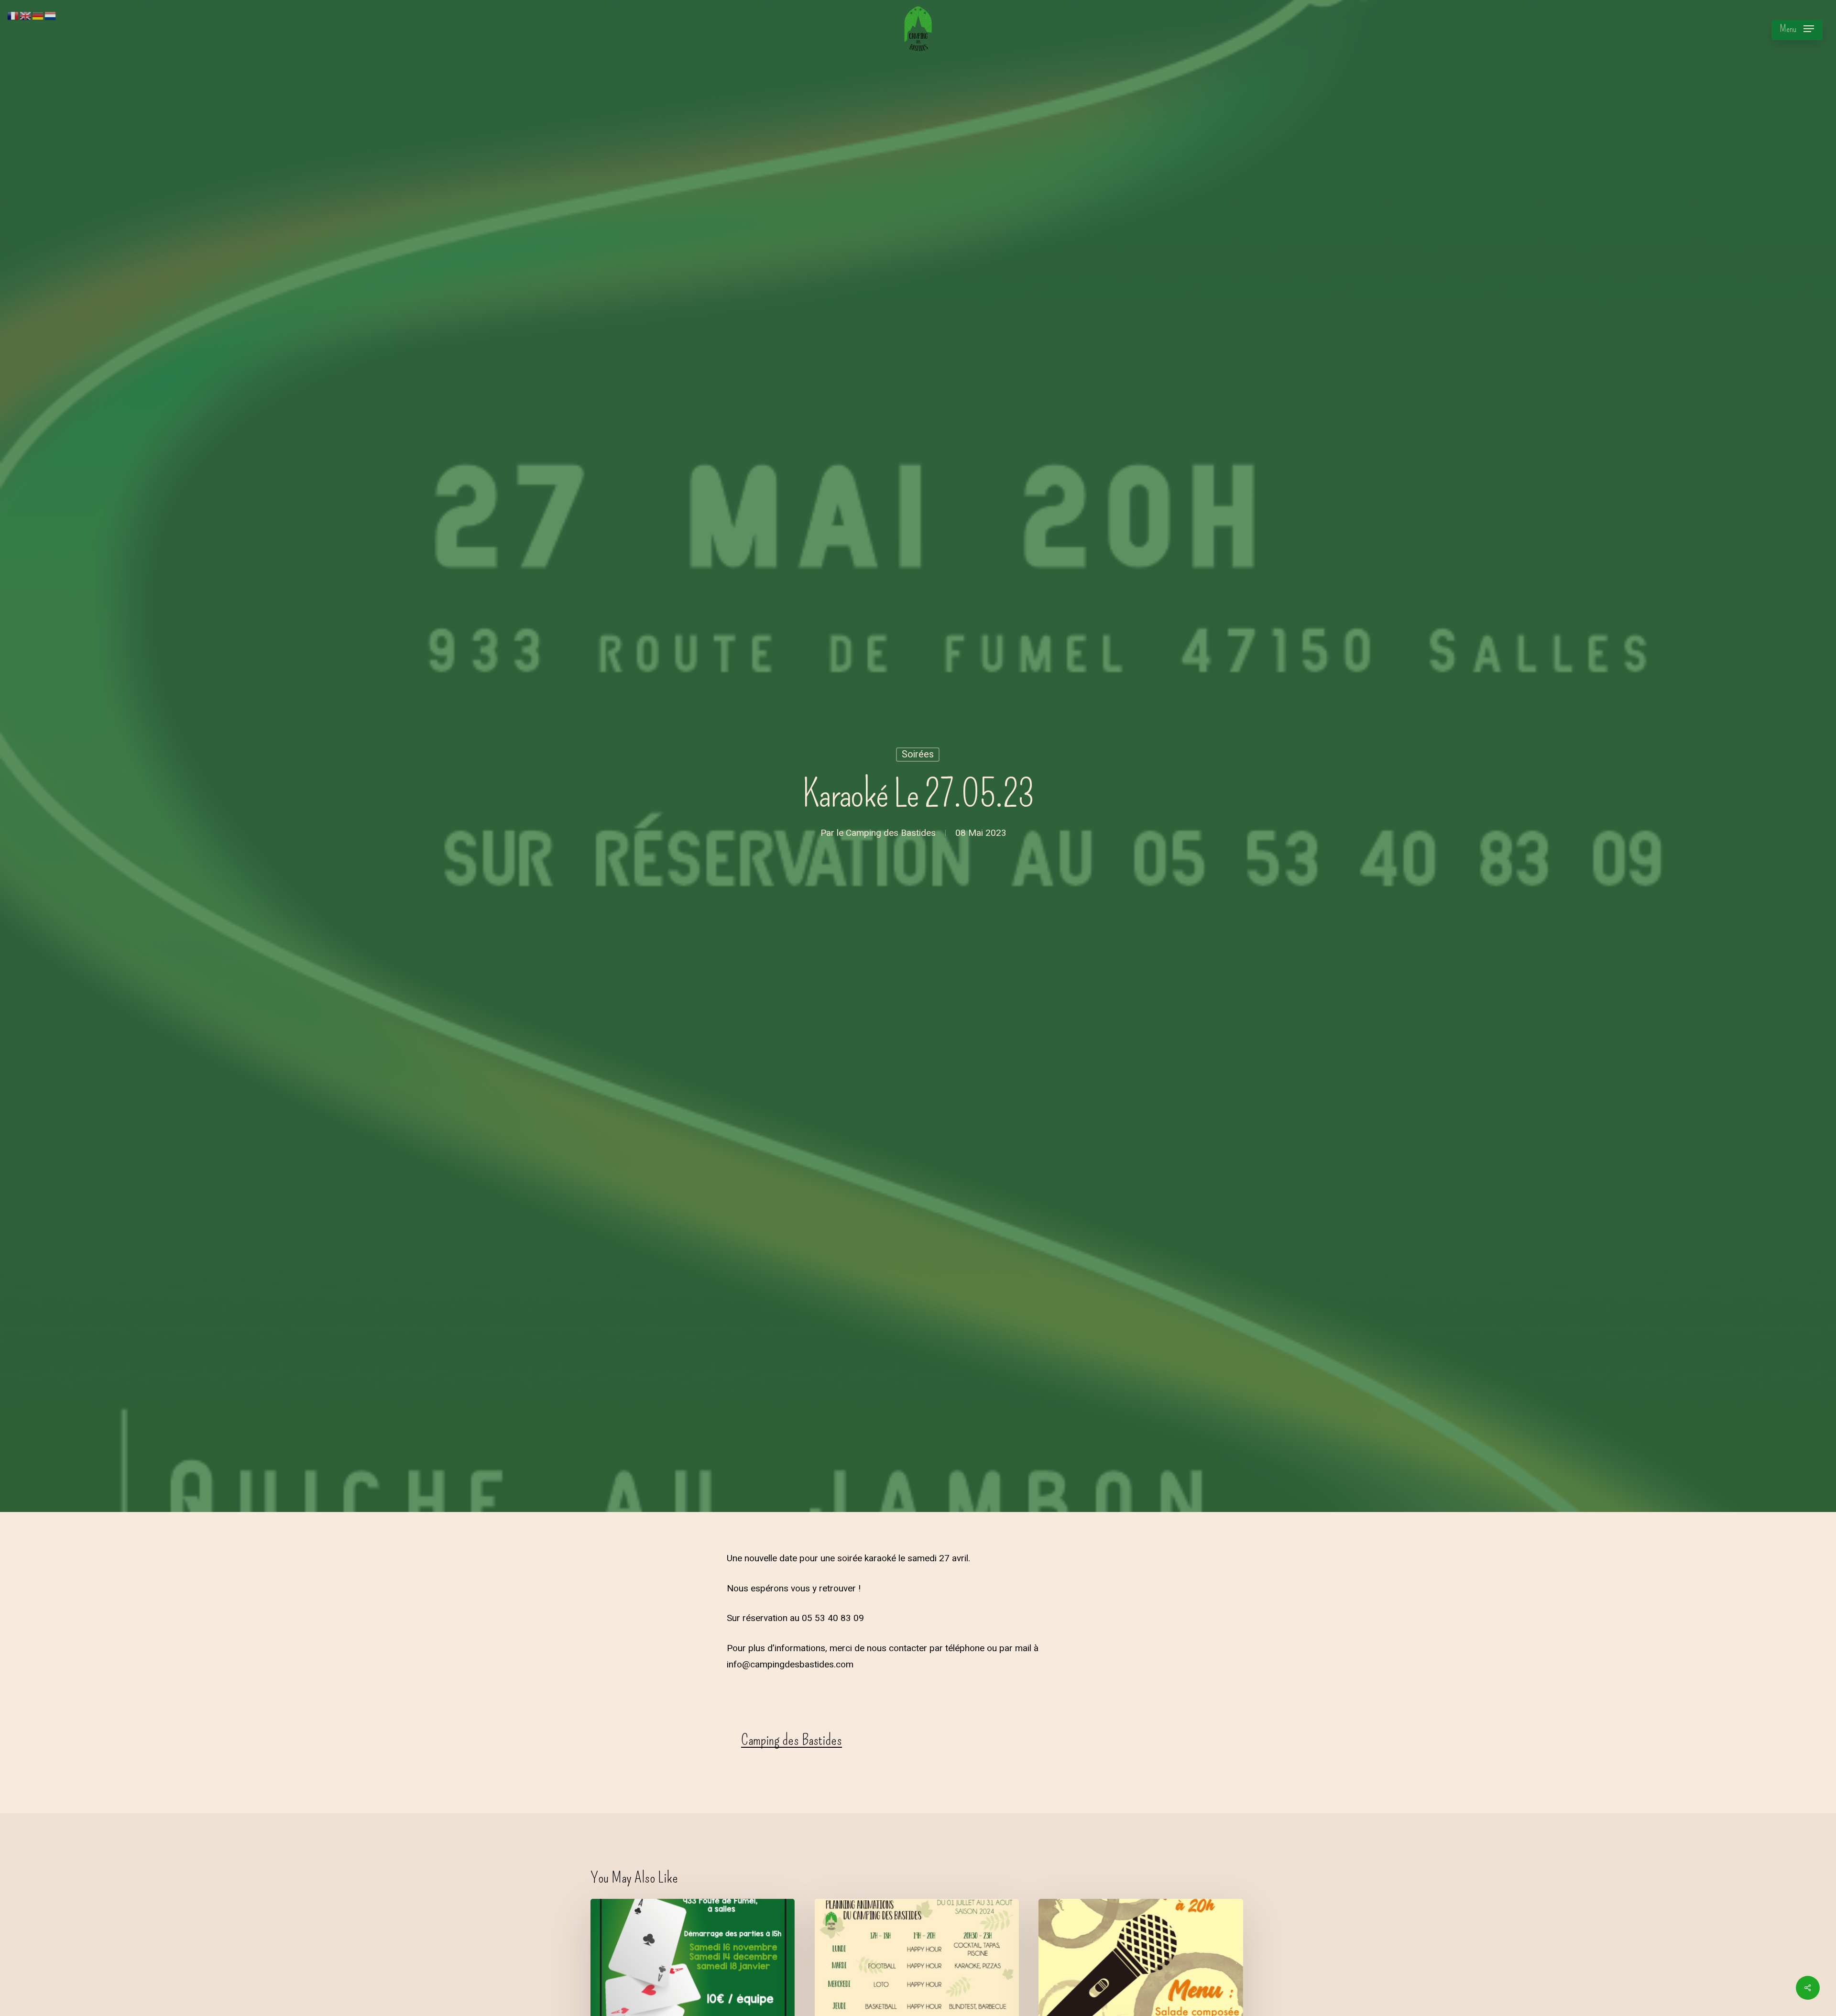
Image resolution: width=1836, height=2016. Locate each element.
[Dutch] (51, 15)
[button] (1797, 29)
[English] (26, 15)
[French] (13, 15)
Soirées (918, 754)
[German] (38, 15)
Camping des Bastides (891, 833)
